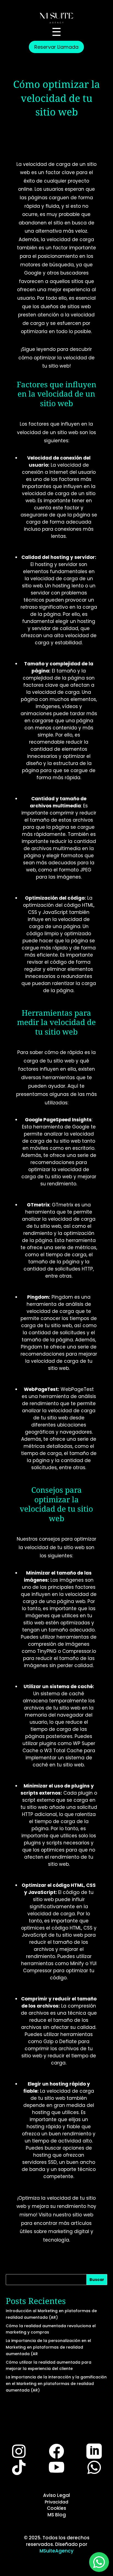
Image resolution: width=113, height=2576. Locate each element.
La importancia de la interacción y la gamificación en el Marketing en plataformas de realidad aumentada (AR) (56, 2384)
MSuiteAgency (56, 2551)
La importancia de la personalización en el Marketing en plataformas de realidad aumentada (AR (48, 2347)
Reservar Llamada (56, 47)
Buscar (97, 2280)
